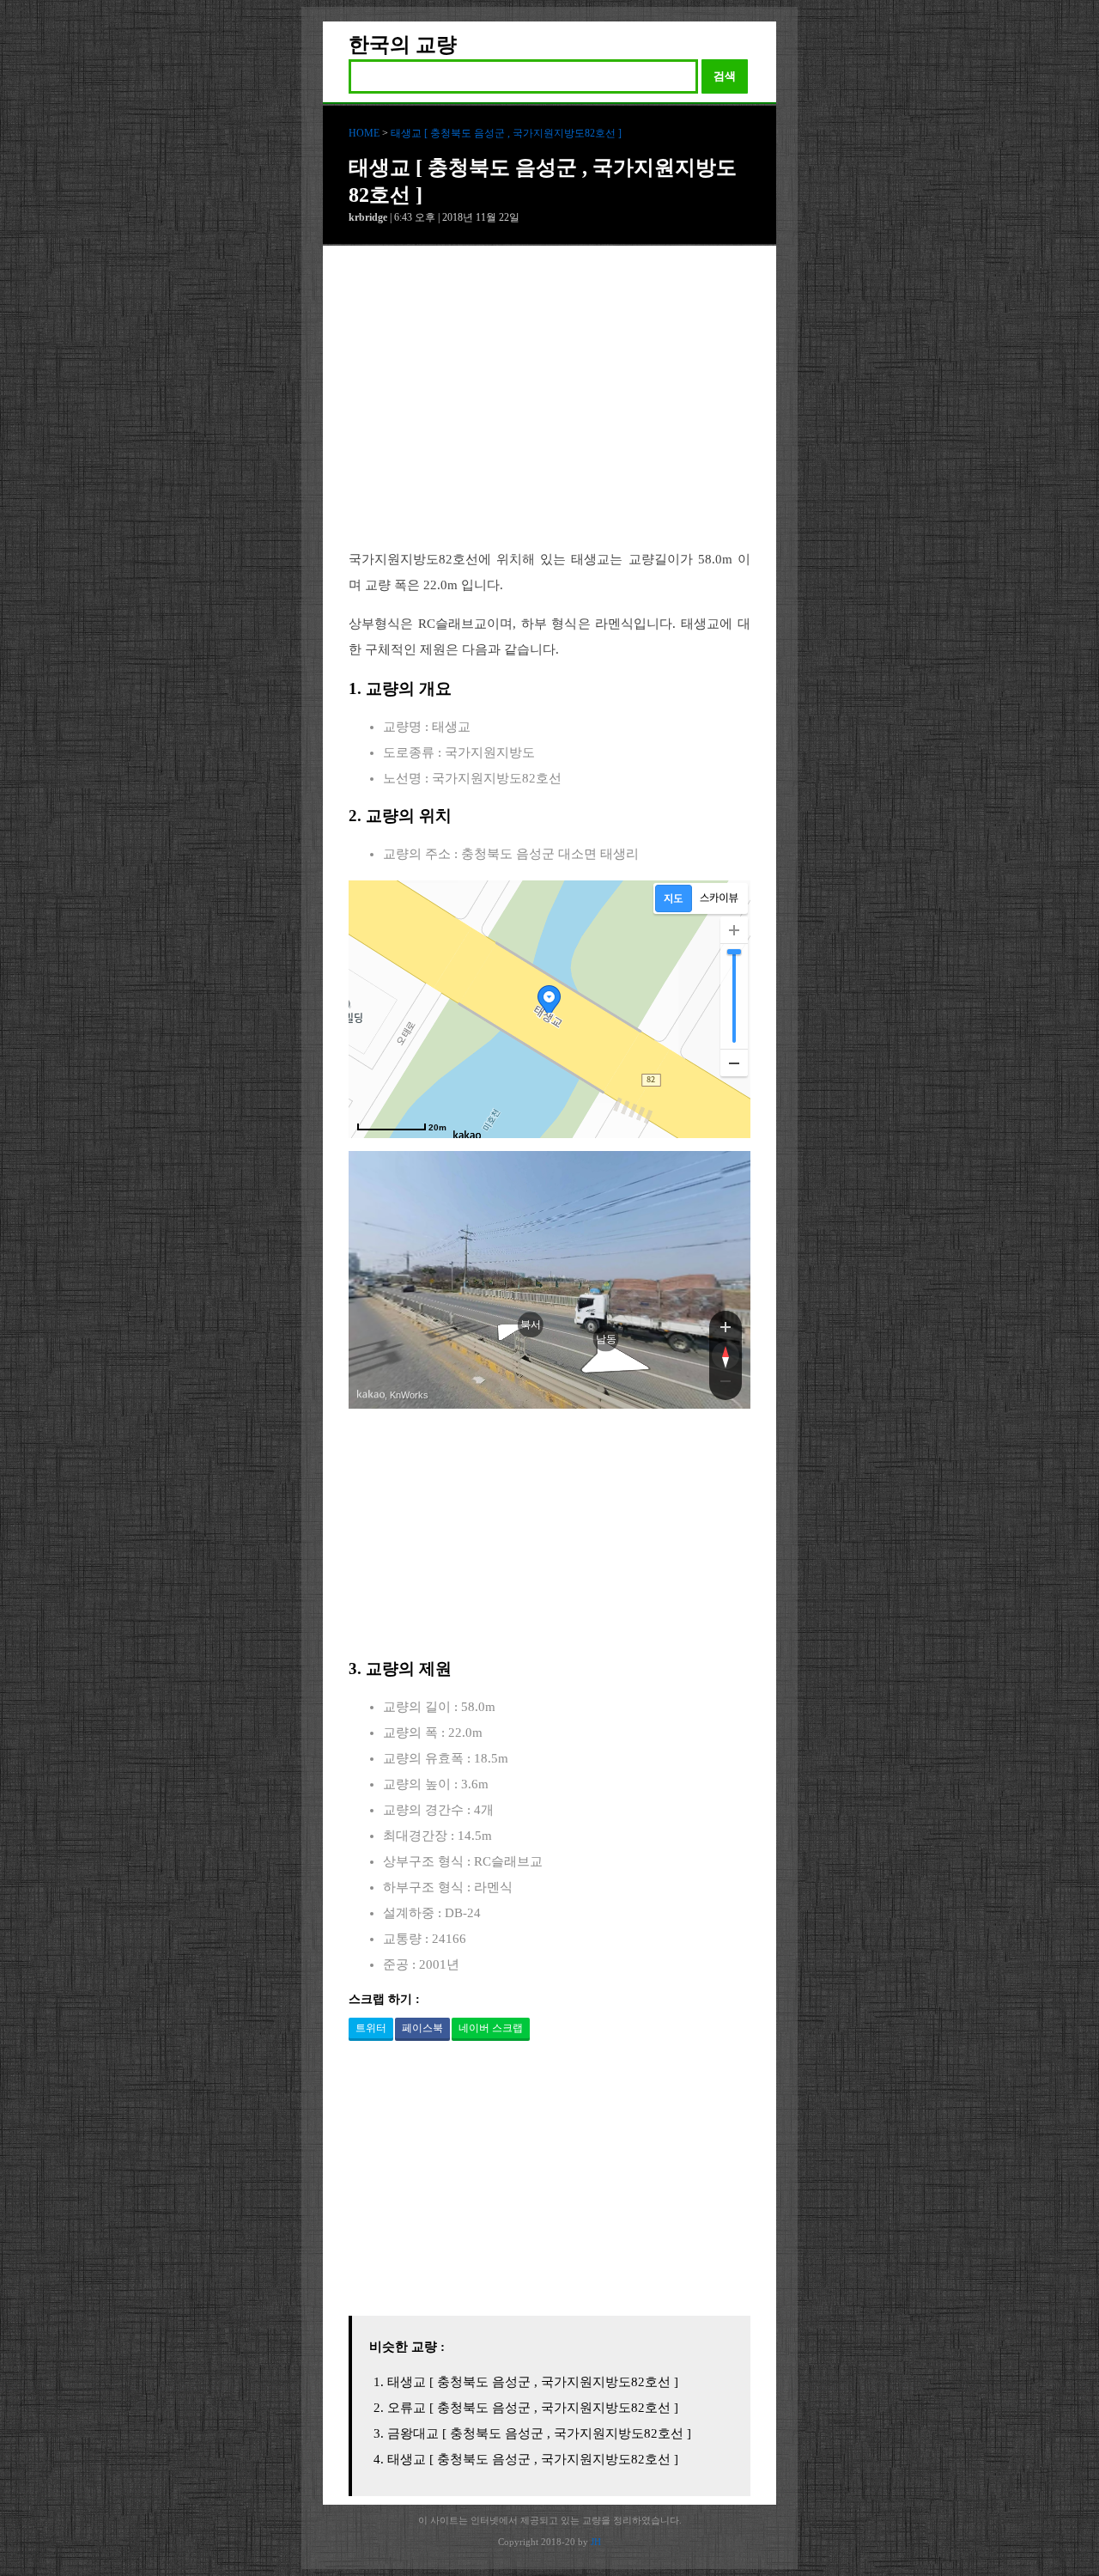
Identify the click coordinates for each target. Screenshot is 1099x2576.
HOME (364, 133)
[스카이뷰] (719, 898)
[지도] (674, 898)
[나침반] (726, 1355)
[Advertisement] (549, 411)
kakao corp (371, 1395)
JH (596, 2542)
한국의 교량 (403, 45)
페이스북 (422, 2028)
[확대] (734, 930)
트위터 (371, 2028)
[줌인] (726, 1326)
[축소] (734, 1063)
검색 (725, 76)
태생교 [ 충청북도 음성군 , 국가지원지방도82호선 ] (506, 133)
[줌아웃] (726, 1385)
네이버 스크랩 (491, 2028)
